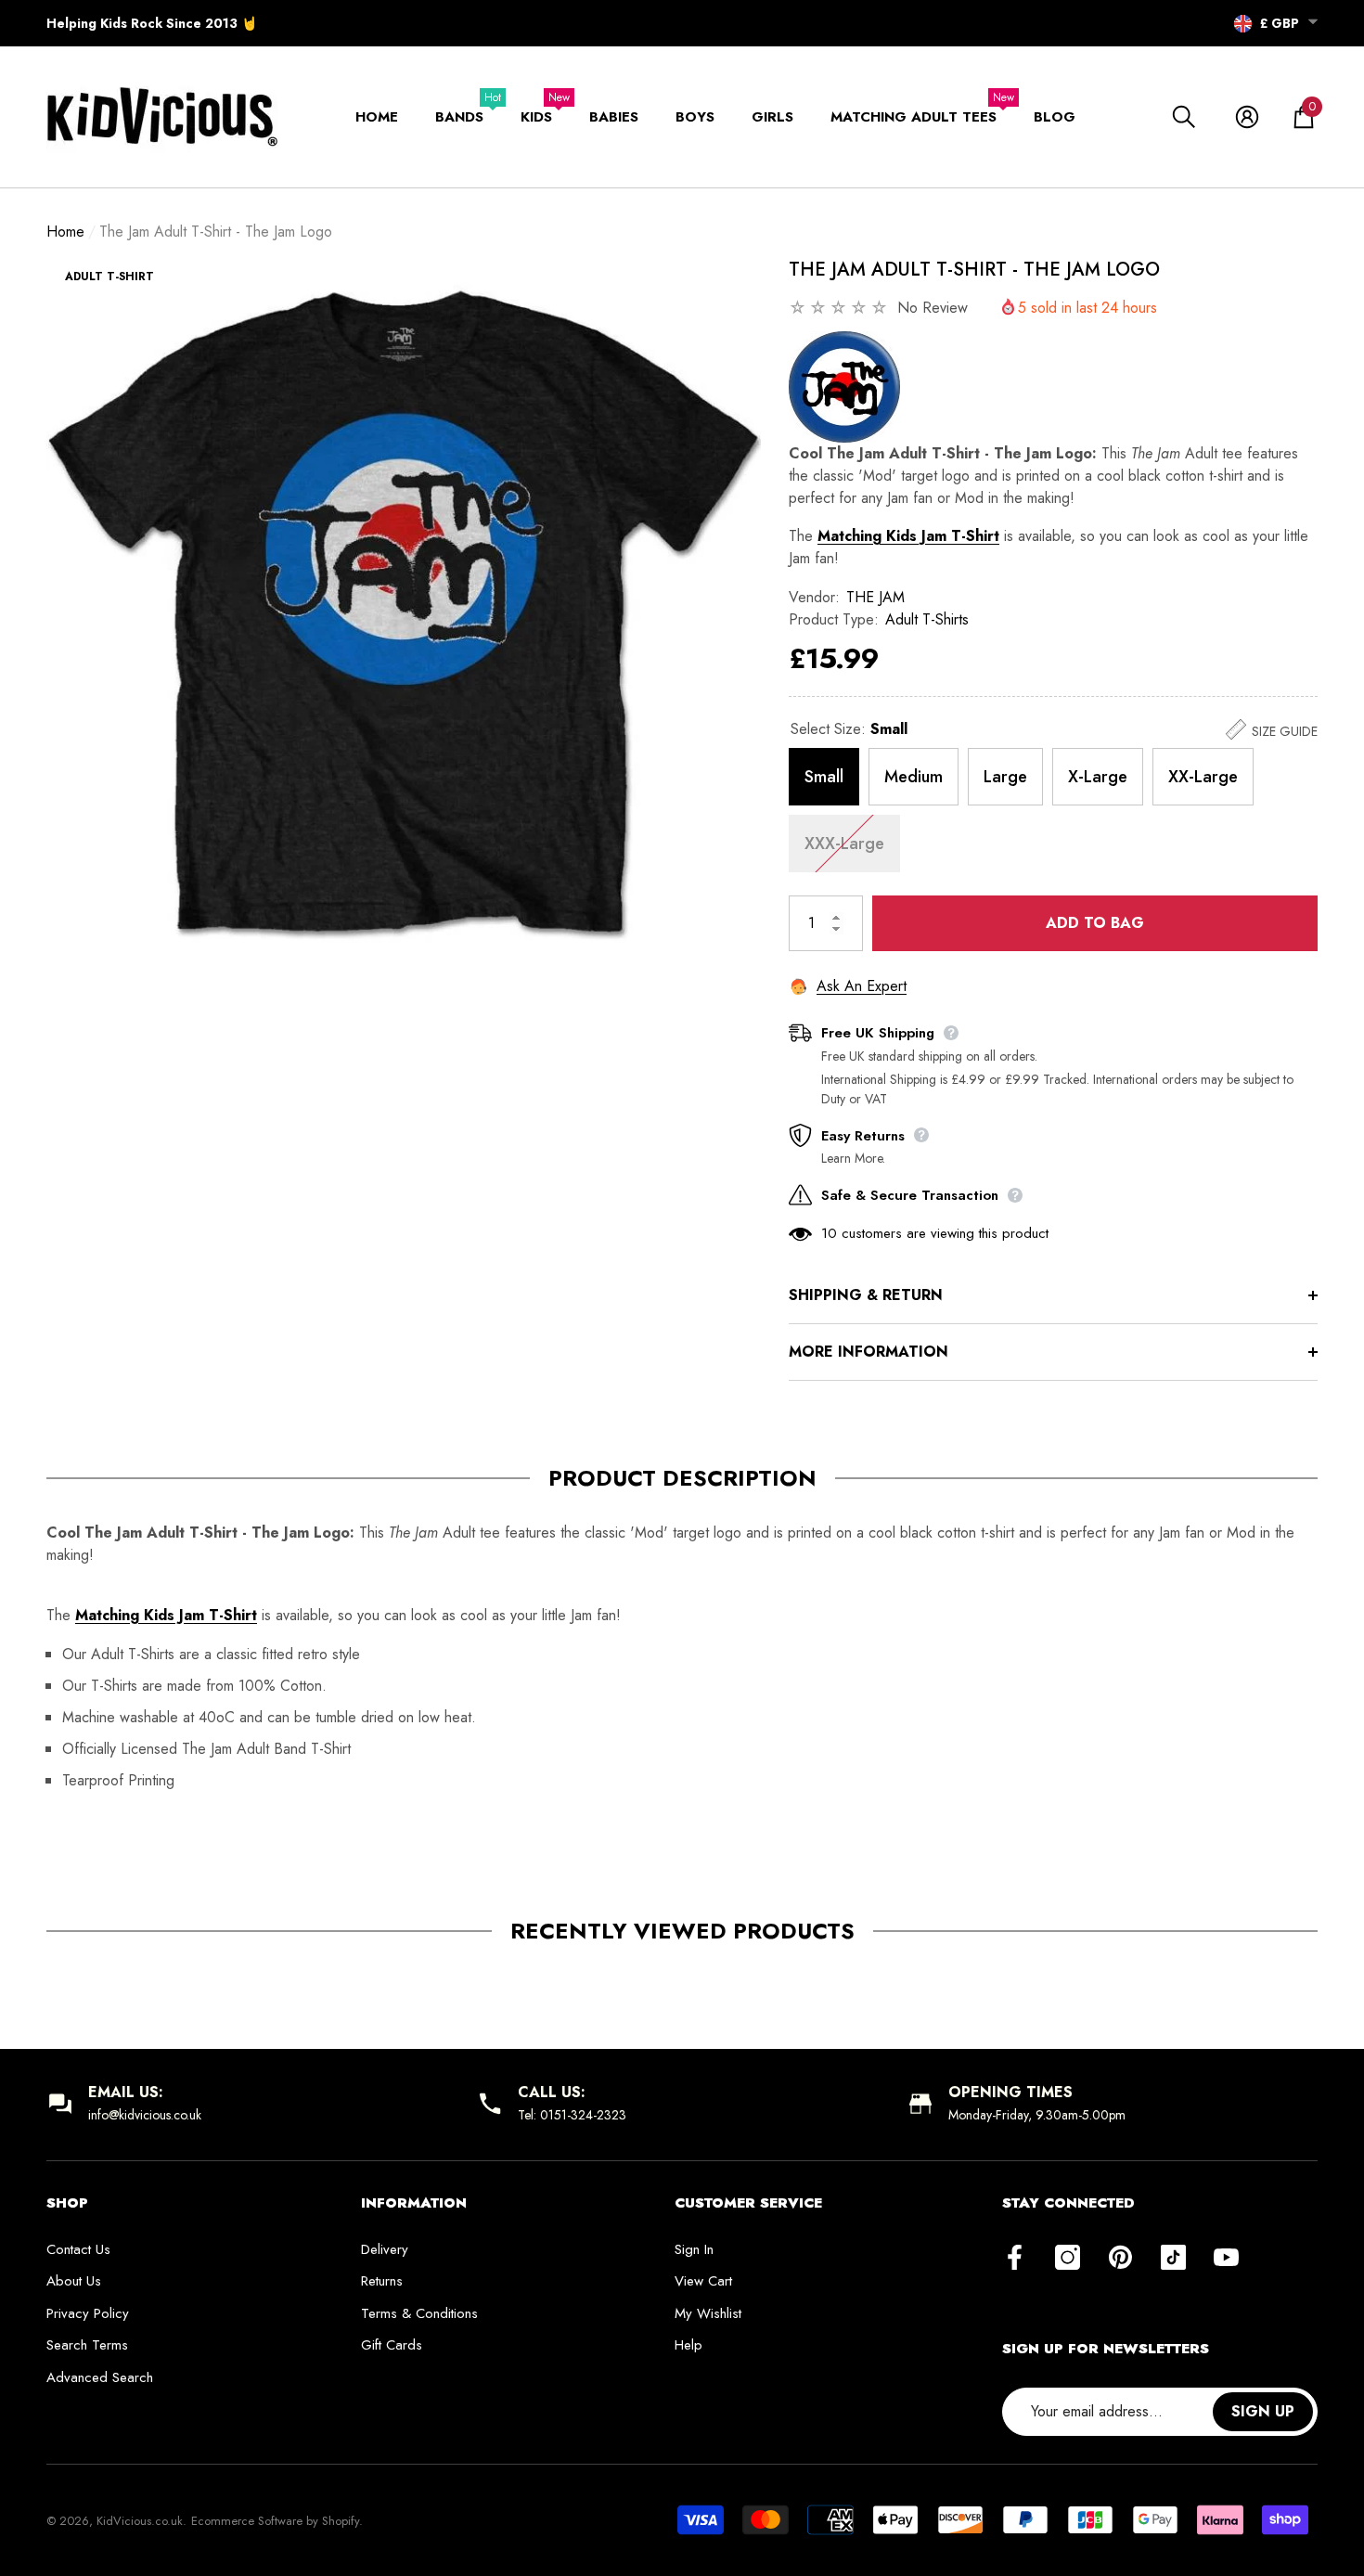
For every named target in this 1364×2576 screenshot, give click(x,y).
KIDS (536, 117)
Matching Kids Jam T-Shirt (908, 536)
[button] (1313, 22)
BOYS (695, 117)
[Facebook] (1015, 2259)
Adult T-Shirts (927, 619)
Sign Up (1263, 2411)
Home (65, 232)
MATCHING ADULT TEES (914, 117)
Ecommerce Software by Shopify (275, 2521)
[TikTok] (1173, 2259)
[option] (404, 613)
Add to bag (1095, 923)
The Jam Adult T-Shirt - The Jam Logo (974, 270)
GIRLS (772, 117)
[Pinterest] (1120, 2259)
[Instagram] (1068, 2259)
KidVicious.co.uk (140, 2521)
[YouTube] (1226, 2259)
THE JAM (875, 597)
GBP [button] (1280, 23)
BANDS (459, 117)
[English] (1243, 24)
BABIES (614, 117)
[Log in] (1247, 117)
